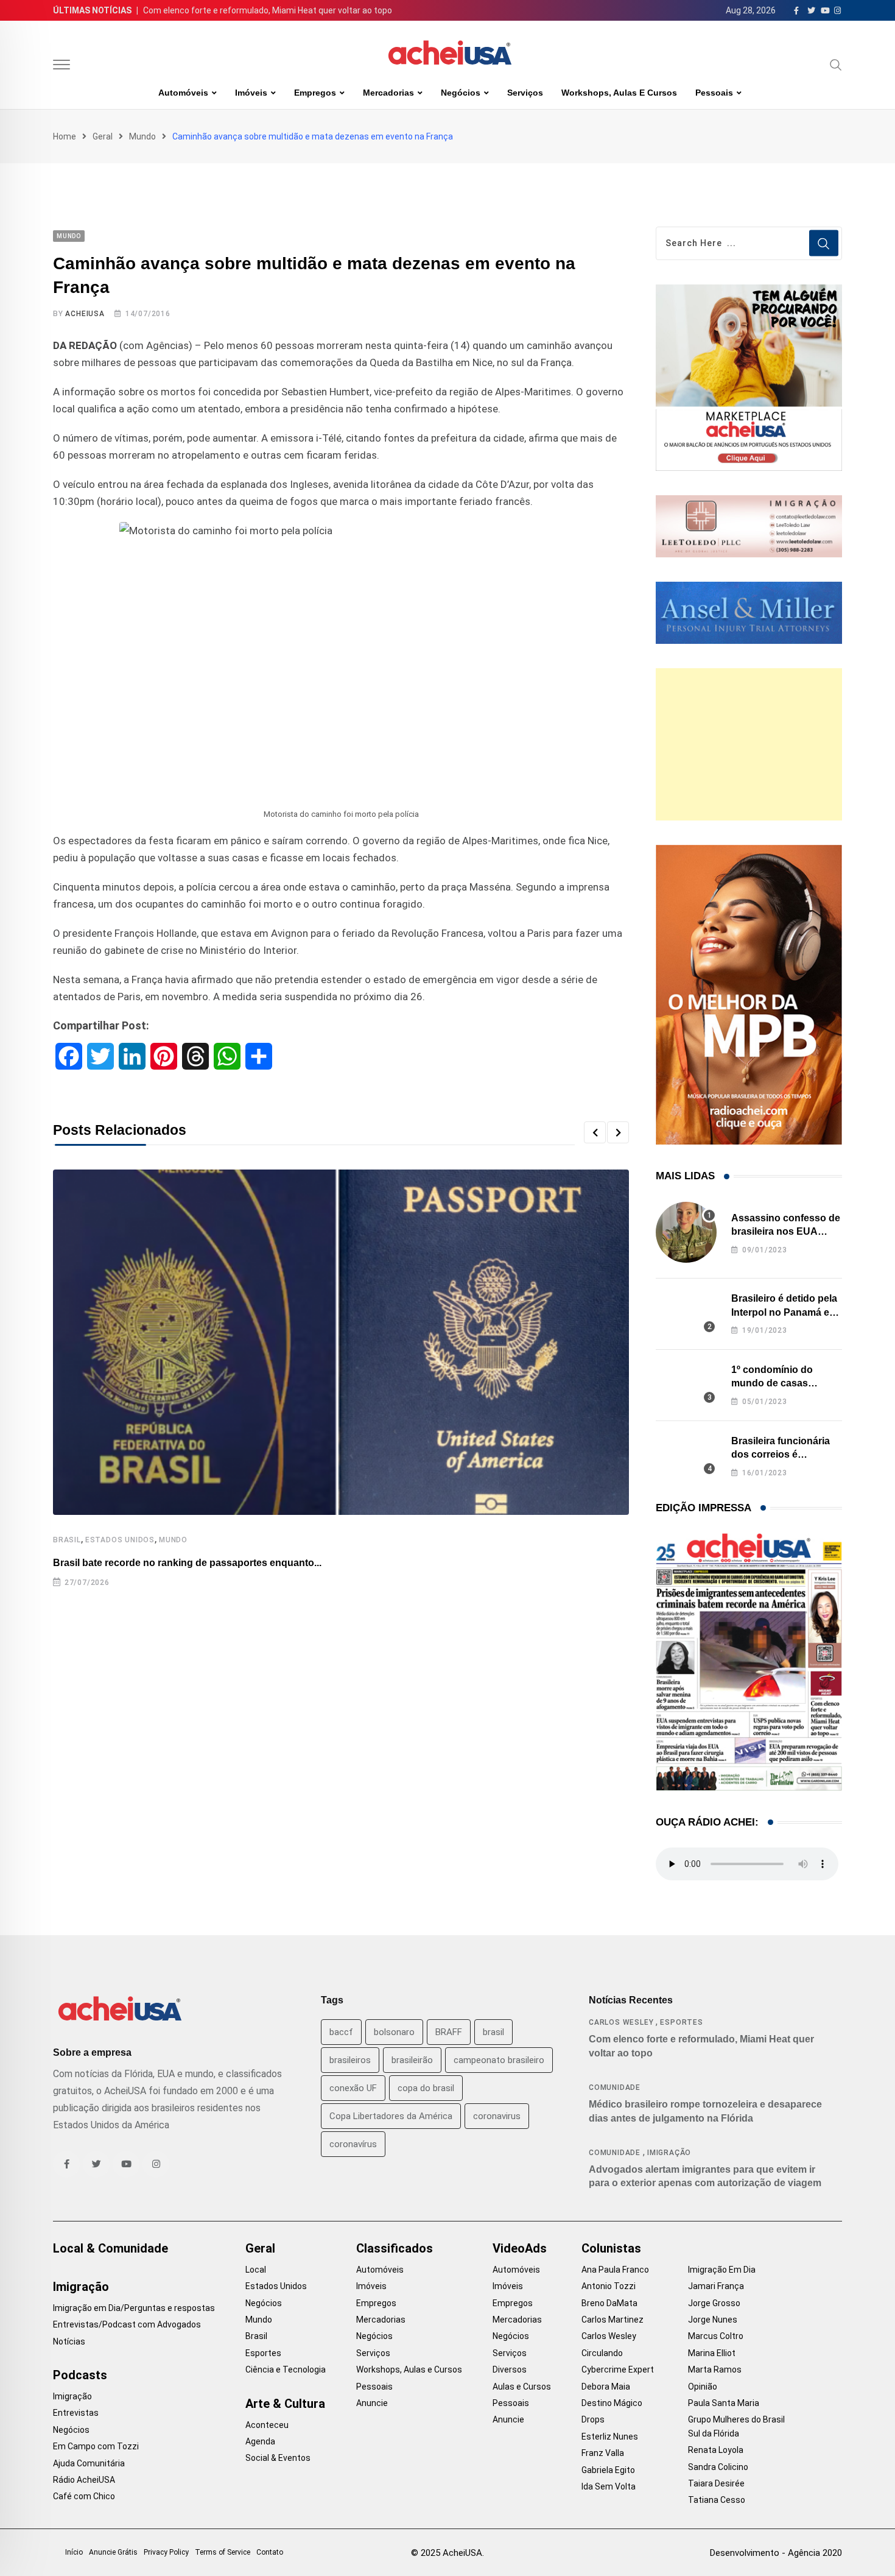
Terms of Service (223, 2552)
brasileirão (412, 2060)
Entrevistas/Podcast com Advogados (127, 2324)
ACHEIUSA (85, 314)
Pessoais (714, 93)
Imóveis (251, 93)
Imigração (669, 2153)
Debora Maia (606, 2387)
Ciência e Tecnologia (286, 2370)
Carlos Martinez (612, 2320)
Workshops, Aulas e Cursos (619, 93)
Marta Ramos (715, 2370)
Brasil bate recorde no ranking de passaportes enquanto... (187, 1563)
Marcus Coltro (716, 2336)
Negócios (461, 93)
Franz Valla (603, 2453)
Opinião (703, 2387)
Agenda (260, 2441)
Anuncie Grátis (113, 2552)
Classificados (395, 2248)
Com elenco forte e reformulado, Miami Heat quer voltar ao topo (268, 10)
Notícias (69, 2341)
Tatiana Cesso (717, 2500)
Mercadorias (388, 93)
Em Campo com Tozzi (96, 2446)
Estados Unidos (120, 1540)
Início (74, 2552)
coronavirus (497, 2116)
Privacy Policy (166, 2552)
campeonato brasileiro (499, 2060)
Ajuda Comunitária (89, 2463)
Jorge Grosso (714, 2303)
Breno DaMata (609, 2303)
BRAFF (449, 2032)
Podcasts (80, 2375)
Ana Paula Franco (615, 2270)
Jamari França (716, 2286)
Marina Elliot (712, 2353)
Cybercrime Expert (618, 2370)
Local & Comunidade (111, 2248)
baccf (341, 2032)
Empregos (315, 93)
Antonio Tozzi (609, 2286)
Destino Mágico (612, 2403)
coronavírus (353, 2144)
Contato (270, 2552)
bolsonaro (394, 2032)
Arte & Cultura (285, 2404)
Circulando (602, 2353)
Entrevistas (76, 2413)
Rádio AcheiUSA (84, 2480)
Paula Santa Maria (724, 2403)
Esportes (681, 2022)
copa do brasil (426, 2088)
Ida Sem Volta (609, 2486)
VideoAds (520, 2248)
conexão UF (353, 2088)
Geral (103, 136)
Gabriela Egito (608, 2470)
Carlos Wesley (621, 2022)
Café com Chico (84, 2496)
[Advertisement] (749, 744)
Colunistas (611, 2248)
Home (65, 136)
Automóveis (183, 93)
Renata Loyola (716, 2450)
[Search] (836, 65)
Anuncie (372, 2403)
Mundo (142, 136)
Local (256, 2270)
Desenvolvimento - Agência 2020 (776, 2553)
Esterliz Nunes (610, 2437)
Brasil (67, 1540)
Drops (593, 2419)
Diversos (510, 2370)
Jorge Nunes (713, 2320)
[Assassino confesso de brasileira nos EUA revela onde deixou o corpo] (686, 1232)
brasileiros (350, 2060)
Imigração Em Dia (722, 2270)
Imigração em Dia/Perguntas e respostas (134, 2308)
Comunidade (615, 2087)
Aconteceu (267, 2425)
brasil (493, 2032)
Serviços (525, 93)
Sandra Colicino (718, 2467)
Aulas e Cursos (522, 2387)
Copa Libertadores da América (391, 2116)
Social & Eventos (278, 2458)
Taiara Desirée (716, 2483)
